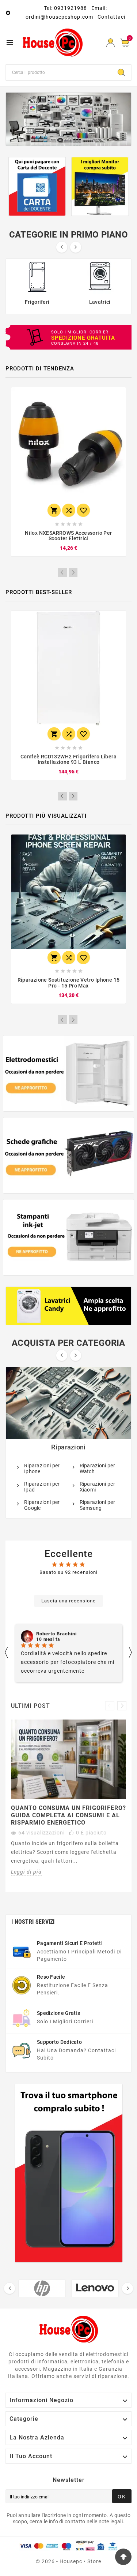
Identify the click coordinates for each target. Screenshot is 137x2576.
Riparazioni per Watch (98, 1468)
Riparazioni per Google (42, 1505)
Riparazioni (68, 1447)
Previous (62, 572)
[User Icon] (111, 43)
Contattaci (111, 17)
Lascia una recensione (68, 1601)
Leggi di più (26, 1872)
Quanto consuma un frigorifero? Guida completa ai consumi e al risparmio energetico (68, 1815)
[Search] (121, 72)
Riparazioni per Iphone (42, 1468)
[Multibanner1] (69, 1073)
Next (73, 572)
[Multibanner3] (69, 1237)
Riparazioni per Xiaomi (98, 1487)
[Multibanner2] (69, 1155)
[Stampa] (68, 119)
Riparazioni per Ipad (42, 1487)
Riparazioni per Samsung (98, 1505)
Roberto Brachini (56, 1634)
